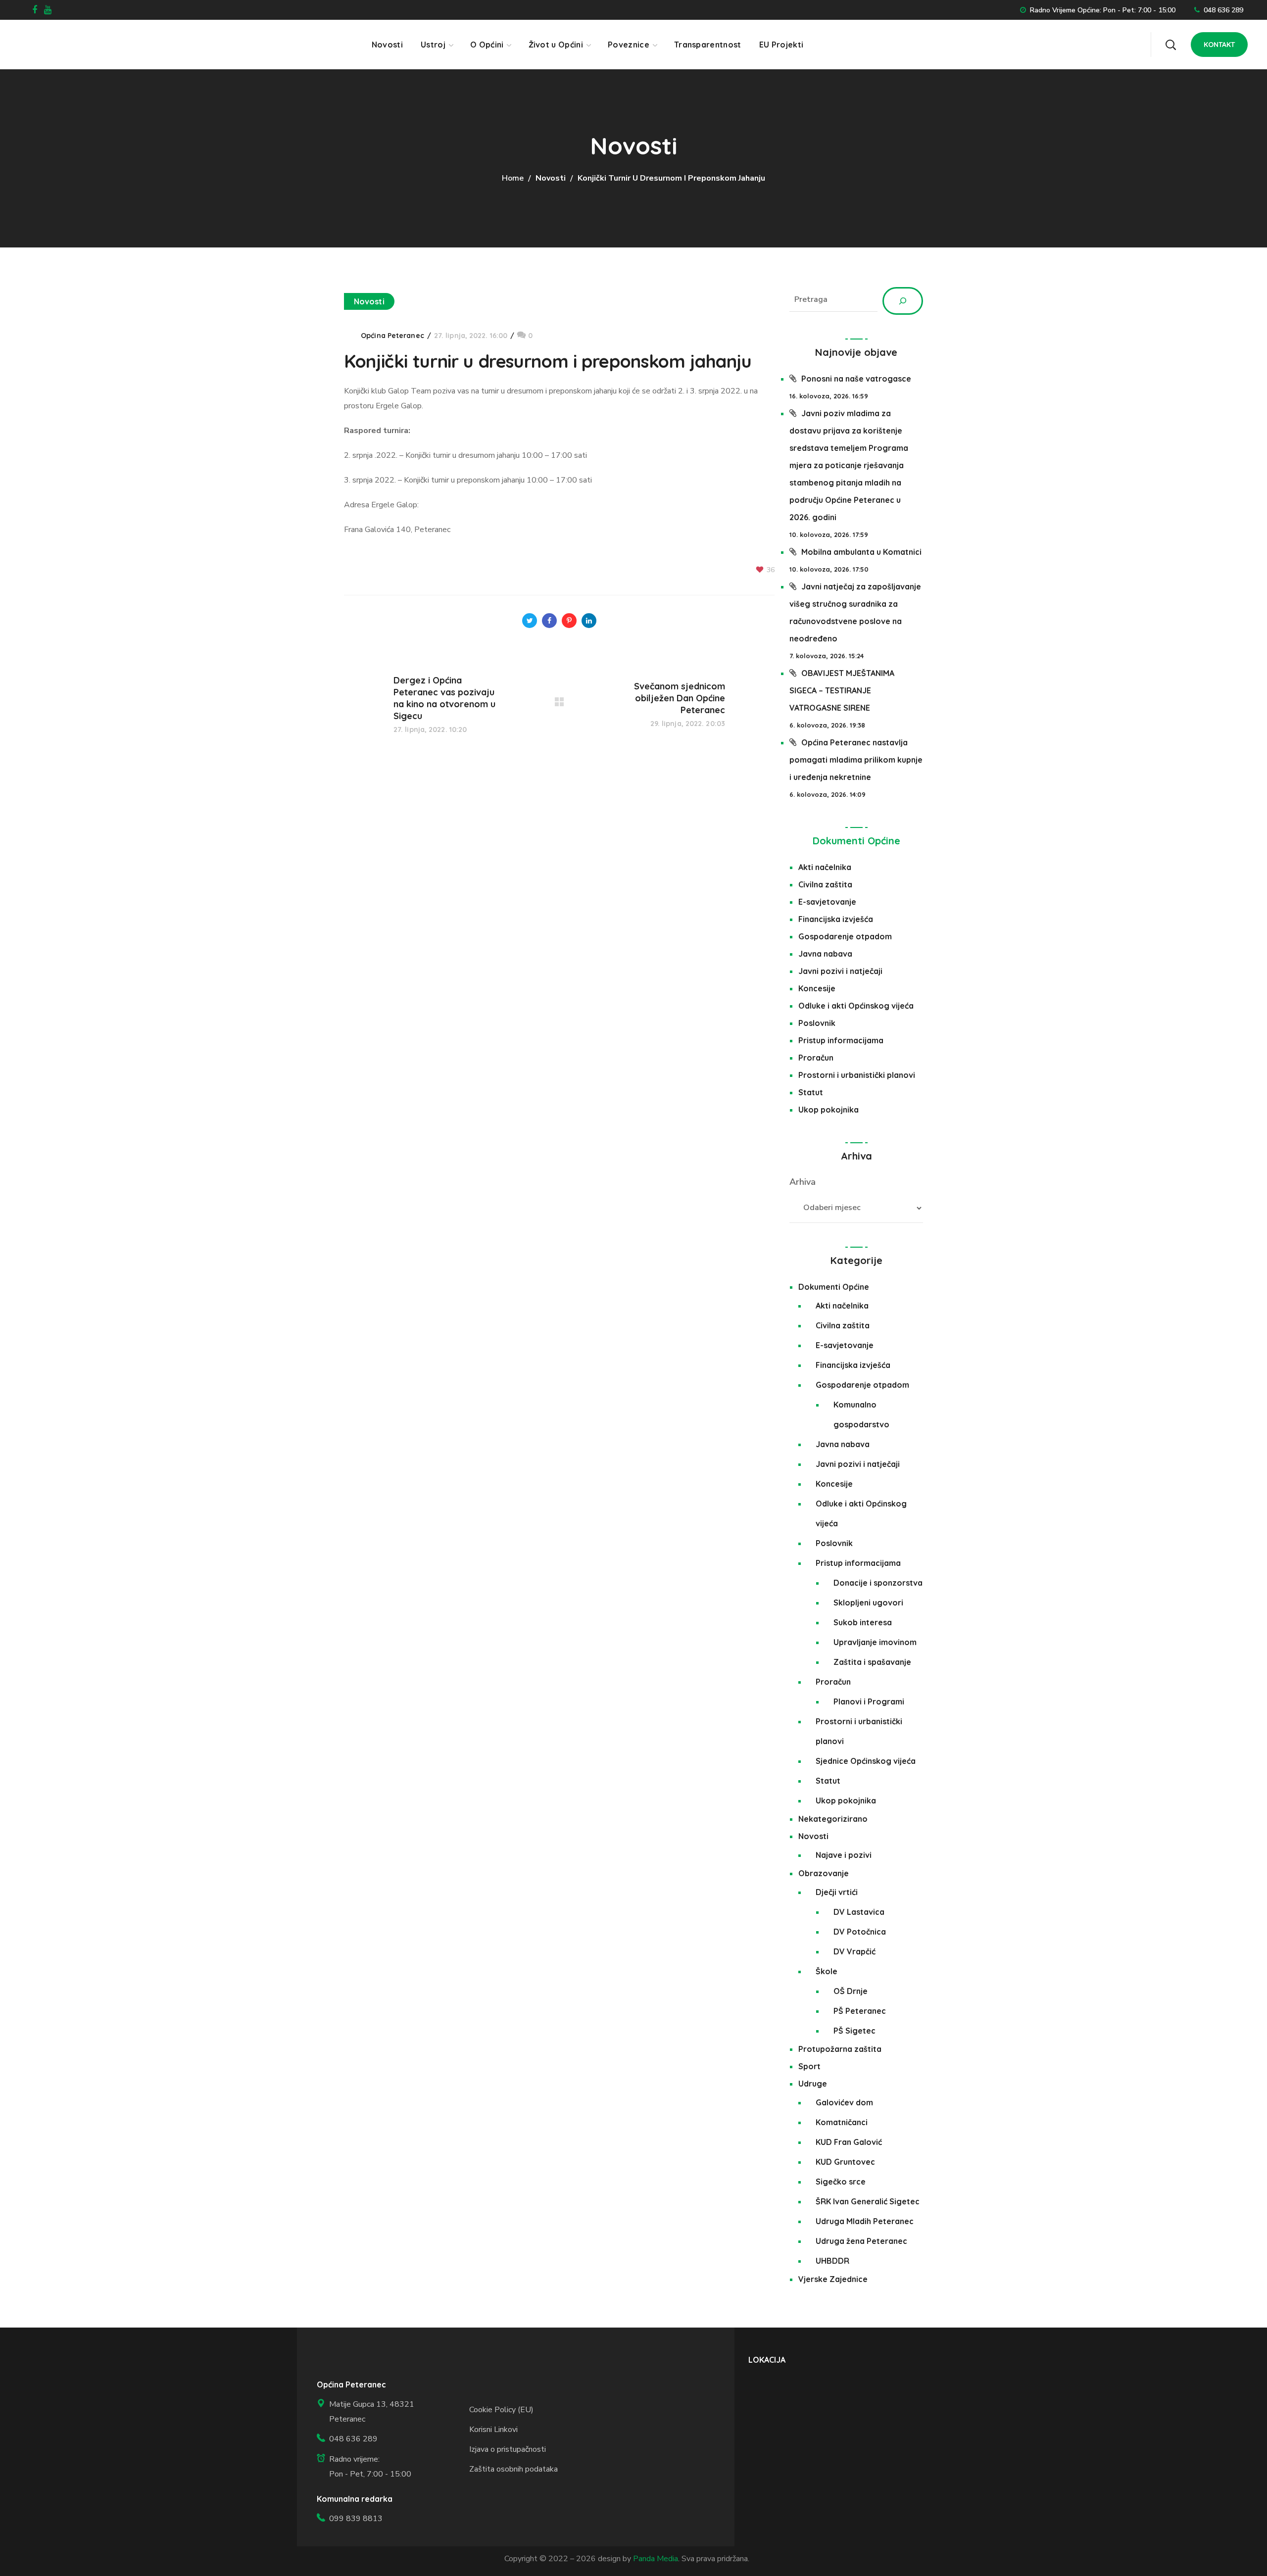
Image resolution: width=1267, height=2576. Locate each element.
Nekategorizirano (833, 1819)
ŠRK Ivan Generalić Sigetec (868, 2201)
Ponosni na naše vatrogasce (856, 379)
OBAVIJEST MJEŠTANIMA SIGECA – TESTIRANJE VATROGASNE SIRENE (842, 690)
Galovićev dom (844, 2102)
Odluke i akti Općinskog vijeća (856, 1006)
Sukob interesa (863, 1622)
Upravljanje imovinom (875, 1642)
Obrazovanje (824, 1873)
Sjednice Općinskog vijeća (866, 1761)
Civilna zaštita (825, 884)
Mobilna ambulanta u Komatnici (861, 552)
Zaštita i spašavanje (872, 1662)
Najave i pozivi (844, 1855)
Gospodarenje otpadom (845, 936)
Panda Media (656, 2559)
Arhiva (803, 1182)
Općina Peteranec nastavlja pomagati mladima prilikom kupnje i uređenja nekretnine (856, 760)
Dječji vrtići (837, 1892)
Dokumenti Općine (856, 841)
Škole (827, 1971)
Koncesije (817, 988)
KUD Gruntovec (845, 2162)
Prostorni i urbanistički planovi (857, 1075)
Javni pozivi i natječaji (840, 971)
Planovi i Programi (869, 1701)
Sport (809, 2066)
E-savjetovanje (827, 902)
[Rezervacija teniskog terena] (1123, 40)
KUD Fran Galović (849, 2142)
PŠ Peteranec (860, 2011)
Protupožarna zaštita (840, 2049)
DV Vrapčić (854, 1951)
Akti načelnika (825, 867)
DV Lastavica (859, 1912)
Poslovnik (817, 1023)
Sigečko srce (841, 2182)
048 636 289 (1223, 10)
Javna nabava (825, 954)
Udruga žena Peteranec (861, 2241)
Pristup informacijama (841, 1040)
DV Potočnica (860, 1932)
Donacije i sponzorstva (878, 1583)
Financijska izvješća (836, 919)
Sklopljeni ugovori (868, 1603)
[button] (1170, 45)
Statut (811, 1092)
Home (513, 178)
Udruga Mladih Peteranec (865, 2221)
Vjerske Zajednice (833, 2279)
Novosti (551, 178)
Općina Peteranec (392, 336)
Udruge (813, 2084)
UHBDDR (832, 2261)
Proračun (816, 1058)
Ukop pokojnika (828, 1110)
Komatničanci (842, 2122)
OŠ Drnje (851, 1991)
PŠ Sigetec (854, 2031)
